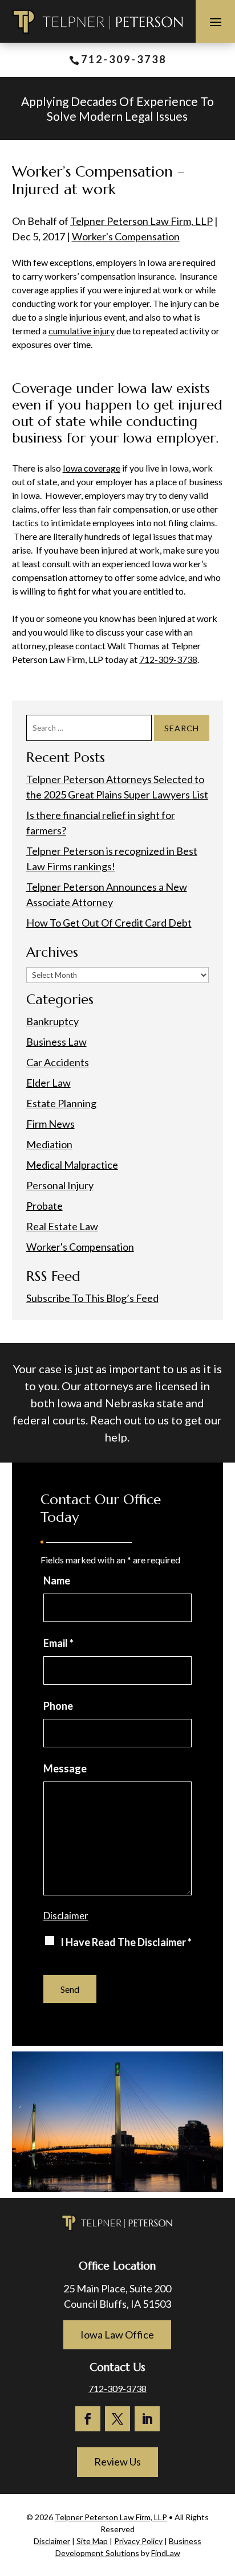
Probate (44, 1206)
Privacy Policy (138, 2541)
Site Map (92, 2541)
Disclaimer (66, 1916)
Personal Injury (60, 1185)
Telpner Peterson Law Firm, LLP (141, 221)
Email (58, 1643)
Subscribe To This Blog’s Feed (92, 1298)
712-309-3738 (124, 59)
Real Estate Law (62, 1226)
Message (65, 1768)
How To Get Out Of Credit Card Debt (109, 923)
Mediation (49, 1144)
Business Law (56, 1042)
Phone (58, 1706)
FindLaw (166, 2553)
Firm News (50, 1124)
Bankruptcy (52, 1021)
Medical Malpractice (72, 1165)
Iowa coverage (92, 468)
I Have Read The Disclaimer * (126, 1942)
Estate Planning (61, 1103)
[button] (216, 22)
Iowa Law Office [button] (117, 2335)
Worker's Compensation (126, 236)
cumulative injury (82, 331)
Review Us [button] (117, 2462)
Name (57, 1580)
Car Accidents (58, 1062)
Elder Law (48, 1083)
